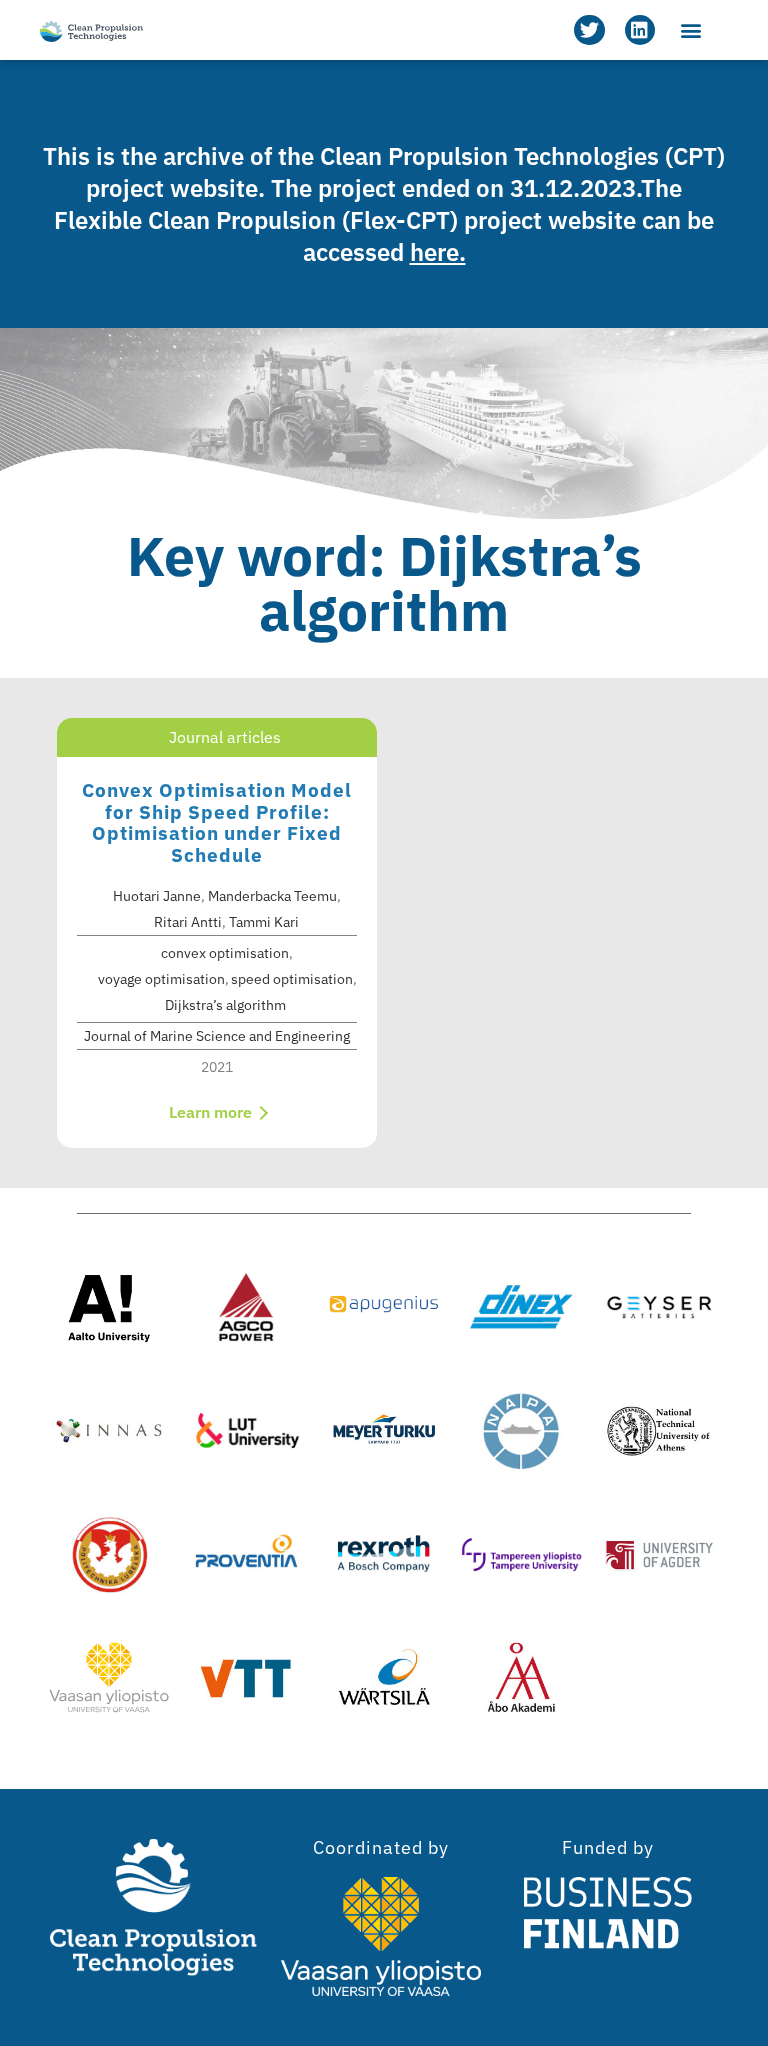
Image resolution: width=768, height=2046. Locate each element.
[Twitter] (589, 30)
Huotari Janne (157, 896)
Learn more (212, 1112)
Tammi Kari (264, 922)
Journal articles (225, 737)
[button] (691, 30)
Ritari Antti (188, 922)
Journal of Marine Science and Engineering (217, 1036)
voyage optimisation (161, 979)
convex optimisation (225, 953)
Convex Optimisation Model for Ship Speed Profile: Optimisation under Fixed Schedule (217, 822)
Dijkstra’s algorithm (225, 1005)
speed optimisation (292, 979)
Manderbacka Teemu (272, 896)
